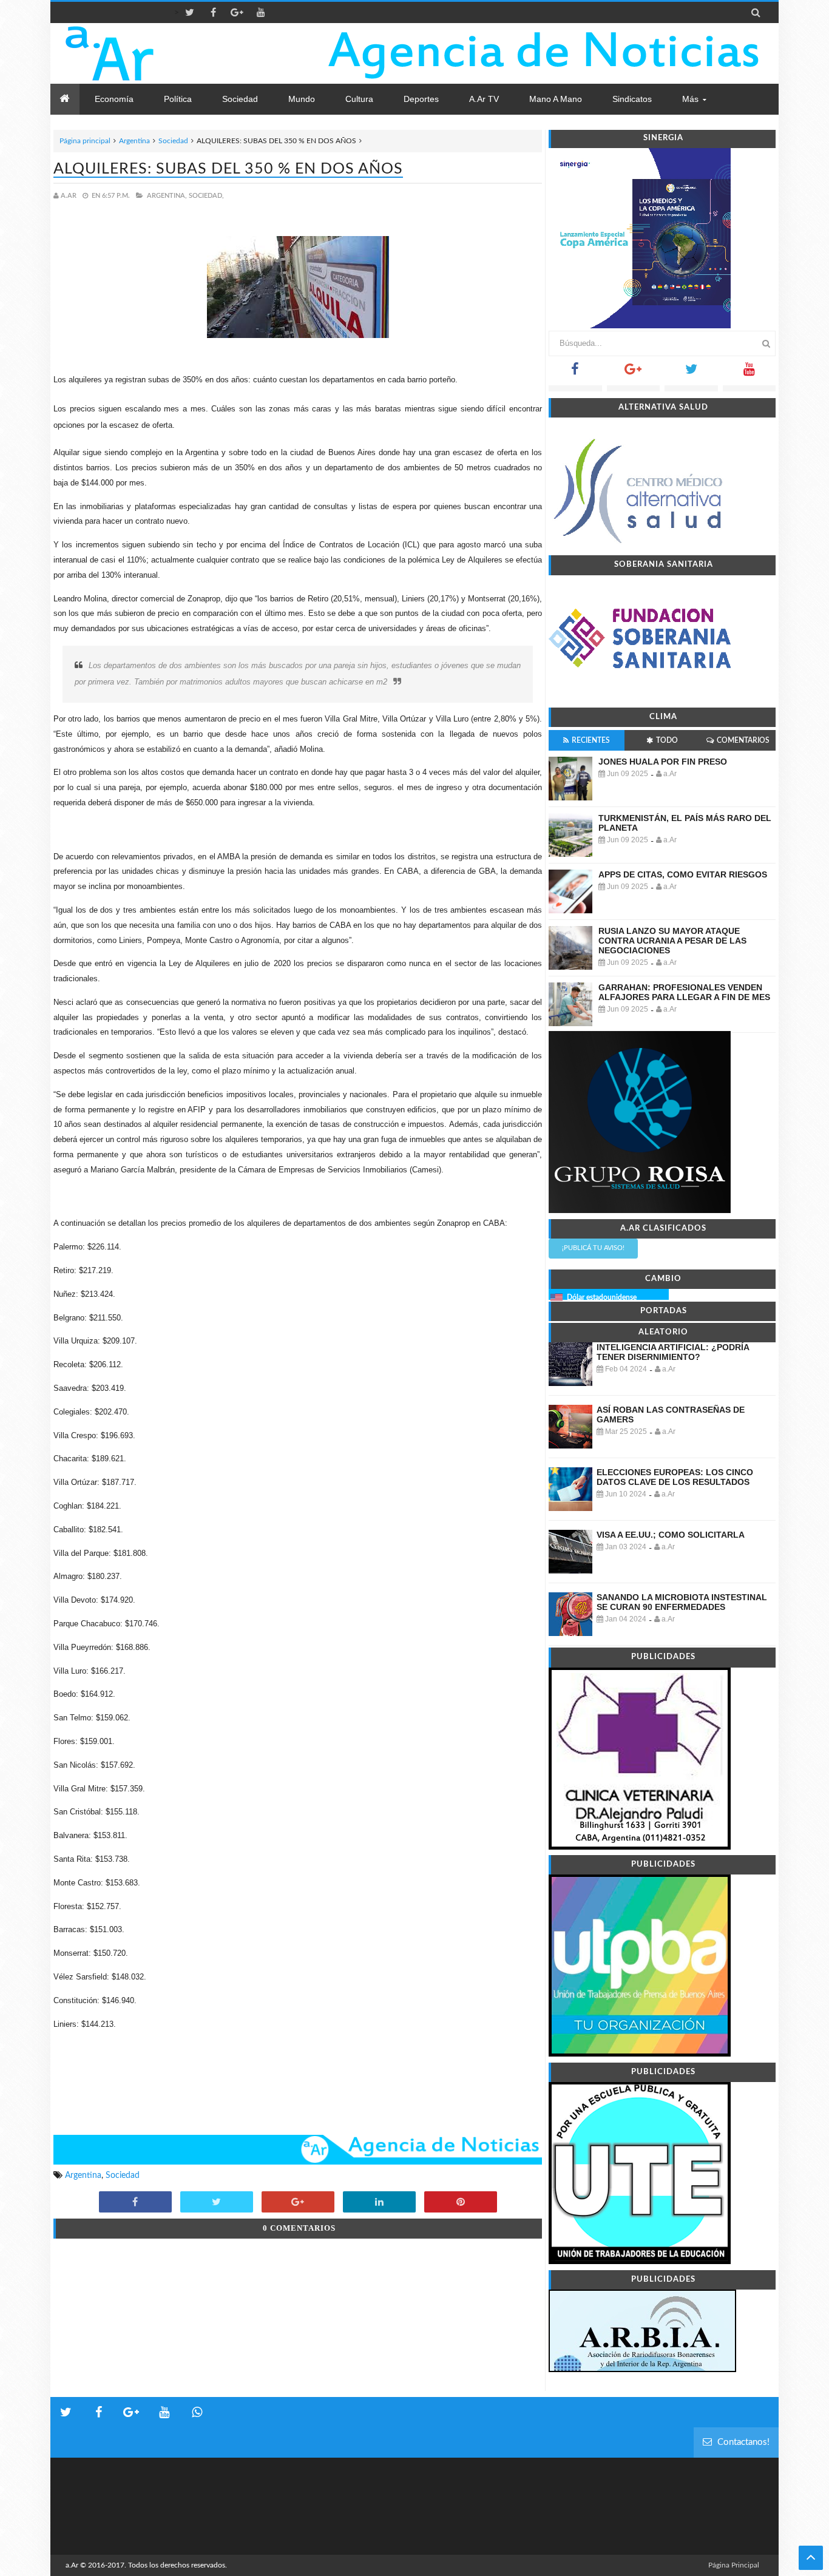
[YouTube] (749, 373)
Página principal (85, 141)
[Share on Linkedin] (379, 2203)
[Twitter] (691, 373)
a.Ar (72, 2565)
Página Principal (734, 2565)
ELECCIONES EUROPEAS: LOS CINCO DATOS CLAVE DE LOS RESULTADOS (675, 1477)
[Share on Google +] (298, 2203)
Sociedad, (206, 196)
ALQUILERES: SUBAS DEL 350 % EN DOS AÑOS (228, 169)
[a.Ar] (152, 53)
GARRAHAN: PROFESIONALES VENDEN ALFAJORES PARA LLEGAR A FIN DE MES (684, 992)
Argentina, (167, 196)
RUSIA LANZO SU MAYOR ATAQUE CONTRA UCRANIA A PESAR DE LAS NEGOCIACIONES (672, 941)
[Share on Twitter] (217, 2203)
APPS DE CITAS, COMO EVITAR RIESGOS (683, 874)
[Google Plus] (634, 373)
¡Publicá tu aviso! (593, 1248)
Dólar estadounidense (602, 1297)
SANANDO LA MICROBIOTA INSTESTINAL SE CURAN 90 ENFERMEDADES (682, 1602)
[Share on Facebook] (135, 2203)
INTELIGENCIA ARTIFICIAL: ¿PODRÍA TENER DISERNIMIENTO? (673, 1352)
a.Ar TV (484, 99)
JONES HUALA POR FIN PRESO (663, 762)
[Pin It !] (461, 2203)
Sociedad (173, 141)
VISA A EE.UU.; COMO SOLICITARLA (671, 1535)
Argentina (134, 141)
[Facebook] (575, 373)
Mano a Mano (556, 99)
